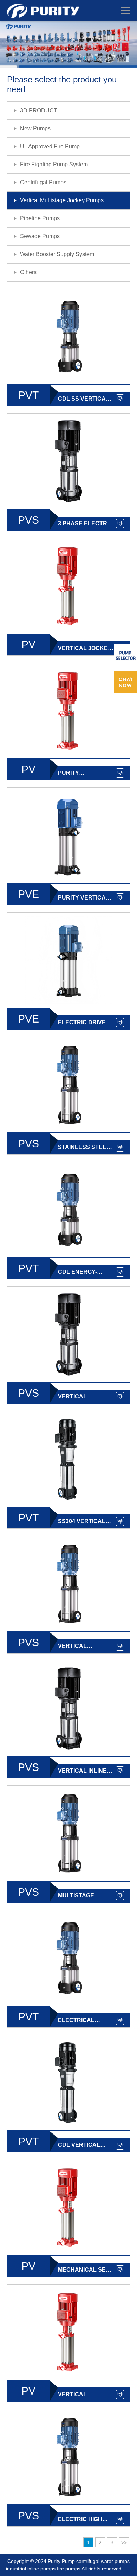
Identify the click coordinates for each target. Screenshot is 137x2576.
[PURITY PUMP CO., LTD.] (43, 6)
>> (124, 2543)
